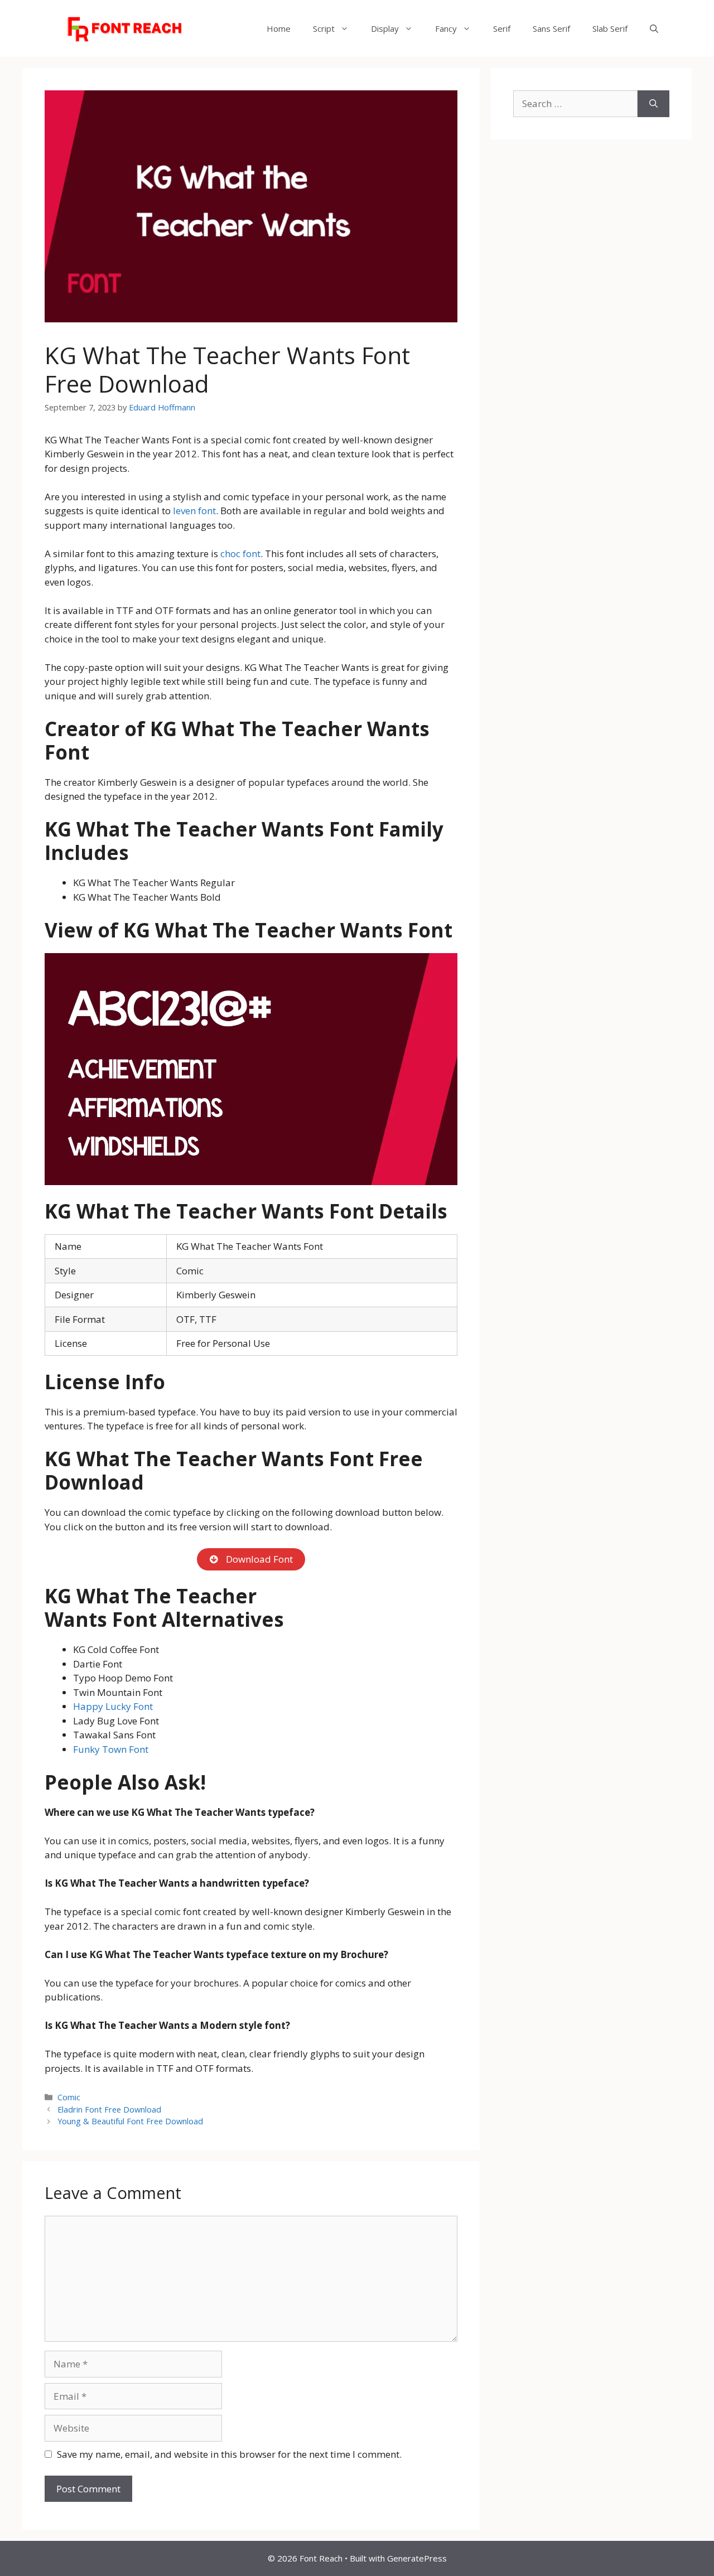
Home (279, 28)
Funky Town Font (111, 1749)
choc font (240, 554)
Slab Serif (610, 28)
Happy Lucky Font (113, 1706)
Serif (502, 28)
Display (385, 28)
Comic (69, 2097)
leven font (194, 511)
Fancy (446, 28)
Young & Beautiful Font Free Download (130, 2121)
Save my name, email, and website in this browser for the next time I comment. (229, 2454)
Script (324, 28)
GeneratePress (417, 2558)
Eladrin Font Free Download (109, 2109)
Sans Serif (551, 28)
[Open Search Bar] (654, 28)
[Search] (653, 104)
